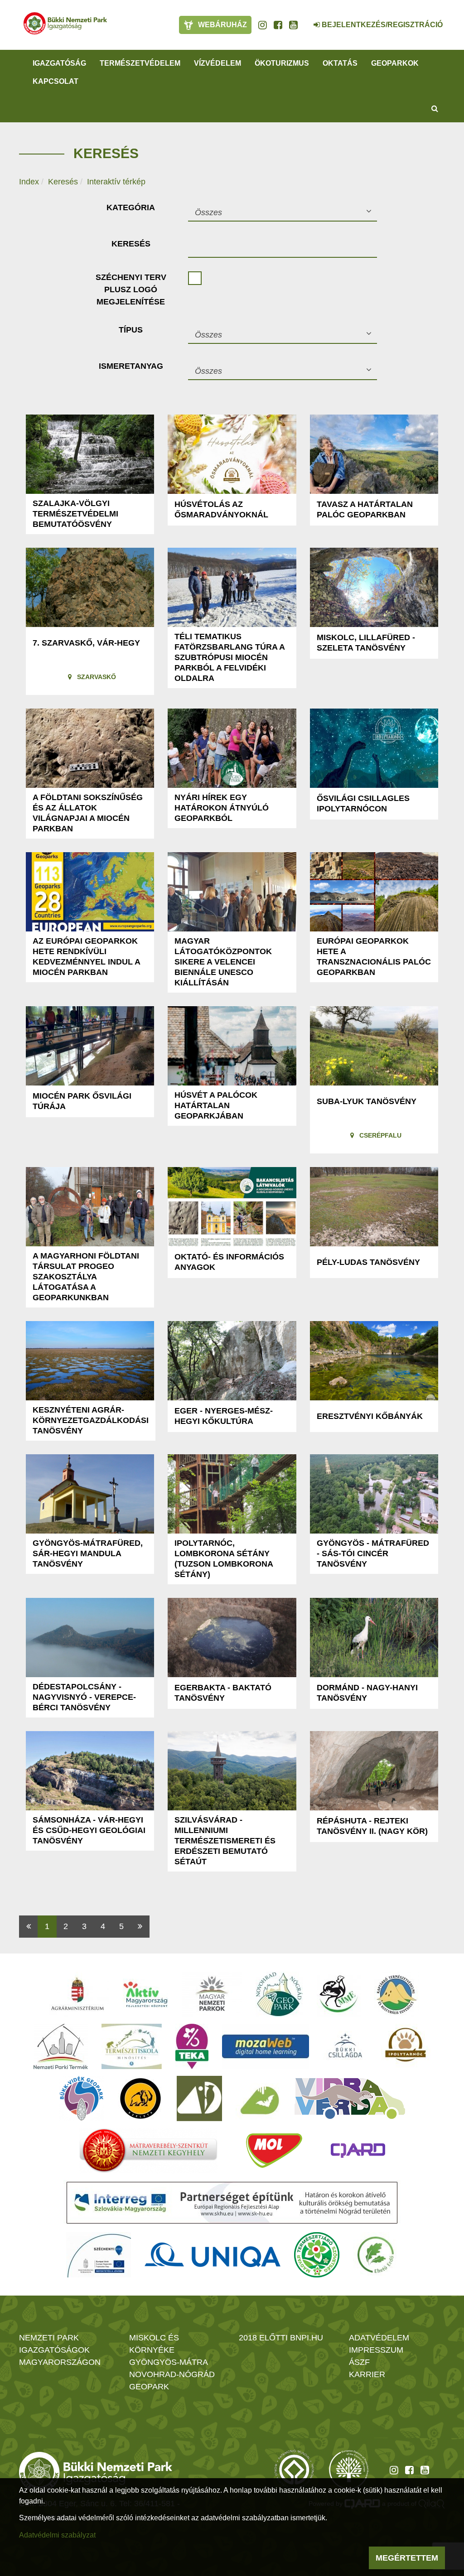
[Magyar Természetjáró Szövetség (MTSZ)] (317, 2255)
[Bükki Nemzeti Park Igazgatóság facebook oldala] (278, 25)
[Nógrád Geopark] (279, 1994)
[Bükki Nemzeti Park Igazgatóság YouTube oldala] (293, 25)
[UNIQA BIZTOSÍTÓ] (213, 2255)
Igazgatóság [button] (59, 63)
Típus (131, 330)
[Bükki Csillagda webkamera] (304, 20)
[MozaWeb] (266, 2046)
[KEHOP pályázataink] (99, 2255)
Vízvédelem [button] (217, 63)
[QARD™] (358, 2151)
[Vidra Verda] (350, 2098)
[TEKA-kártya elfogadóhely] (192, 2046)
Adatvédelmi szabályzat (57, 2535)
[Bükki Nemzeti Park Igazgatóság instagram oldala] (263, 25)
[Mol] (274, 2151)
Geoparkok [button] (395, 63)
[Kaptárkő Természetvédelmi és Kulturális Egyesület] (396, 1994)
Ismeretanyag (131, 366)
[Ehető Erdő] (376, 2255)
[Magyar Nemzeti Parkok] (212, 1994)
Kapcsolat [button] (56, 81)
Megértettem (407, 2558)
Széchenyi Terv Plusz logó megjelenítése (131, 289)
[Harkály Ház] (199, 2098)
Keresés (63, 182)
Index (29, 182)
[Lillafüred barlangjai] (258, 2098)
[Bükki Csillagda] (345, 2046)
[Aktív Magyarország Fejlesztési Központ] (145, 1994)
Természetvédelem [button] (140, 63)
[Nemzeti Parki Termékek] (61, 2046)
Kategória (131, 207)
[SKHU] (232, 2203)
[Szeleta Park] (140, 2098)
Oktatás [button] (340, 63)
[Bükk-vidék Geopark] (82, 2098)
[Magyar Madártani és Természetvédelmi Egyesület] (339, 1994)
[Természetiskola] (132, 2046)
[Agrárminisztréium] (77, 1994)
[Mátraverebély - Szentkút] (148, 2151)
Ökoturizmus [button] (282, 63)
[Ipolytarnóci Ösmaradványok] (406, 2046)
